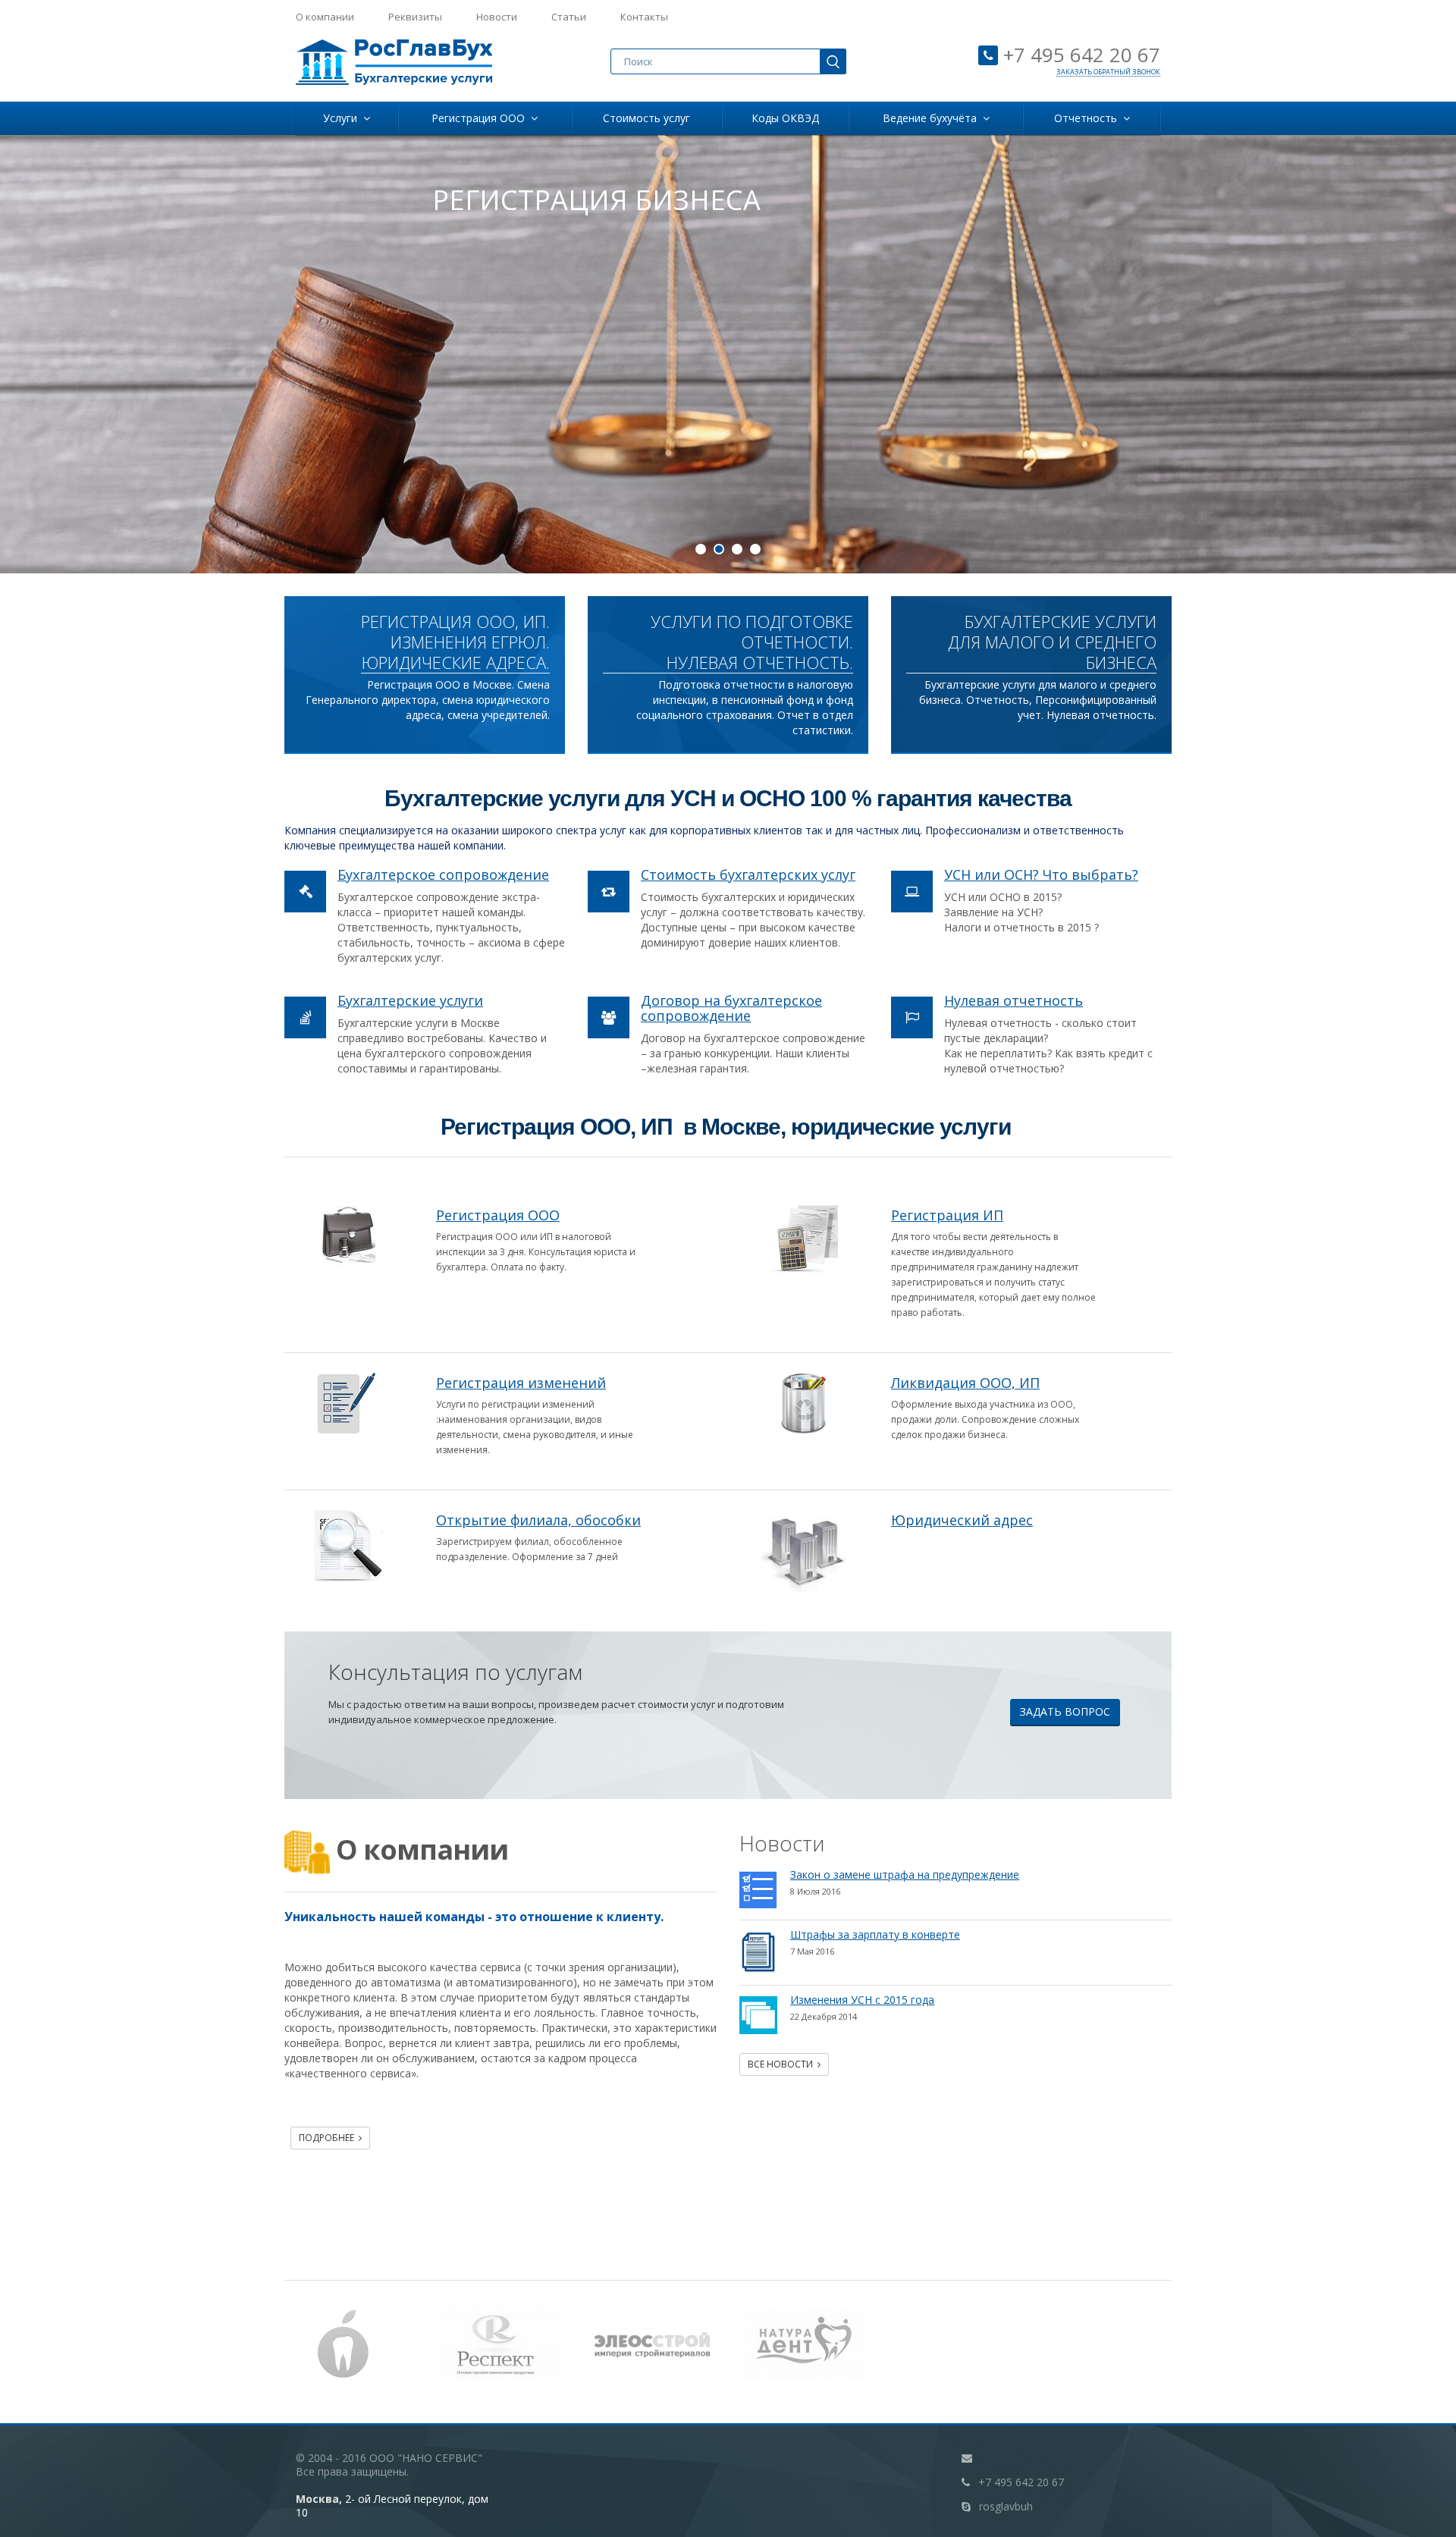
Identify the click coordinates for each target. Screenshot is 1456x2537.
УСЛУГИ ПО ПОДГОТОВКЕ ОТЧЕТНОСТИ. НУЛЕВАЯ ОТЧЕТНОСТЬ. (752, 642)
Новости (497, 17)
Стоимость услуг (646, 118)
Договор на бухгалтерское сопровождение (731, 1008)
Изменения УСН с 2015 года (862, 2000)
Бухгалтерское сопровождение (443, 874)
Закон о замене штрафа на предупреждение (905, 1874)
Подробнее (329, 2138)
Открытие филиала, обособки (538, 1520)
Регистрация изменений (521, 1383)
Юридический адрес (962, 1520)
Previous (23, 346)
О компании (325, 17)
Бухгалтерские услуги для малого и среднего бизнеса (1052, 642)
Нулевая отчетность (1014, 1000)
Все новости (783, 2064)
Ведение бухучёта (933, 118)
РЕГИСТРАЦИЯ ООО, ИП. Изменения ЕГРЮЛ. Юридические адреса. (455, 642)
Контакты (644, 17)
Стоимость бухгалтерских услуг (748, 874)
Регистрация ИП (947, 1215)
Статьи (569, 17)
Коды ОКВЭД (785, 118)
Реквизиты (415, 17)
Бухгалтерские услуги (410, 1000)
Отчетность (1089, 118)
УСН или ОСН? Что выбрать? (1041, 874)
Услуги (343, 118)
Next (1433, 346)
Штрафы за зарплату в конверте (875, 1934)
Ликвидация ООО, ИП (965, 1383)
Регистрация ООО (481, 118)
